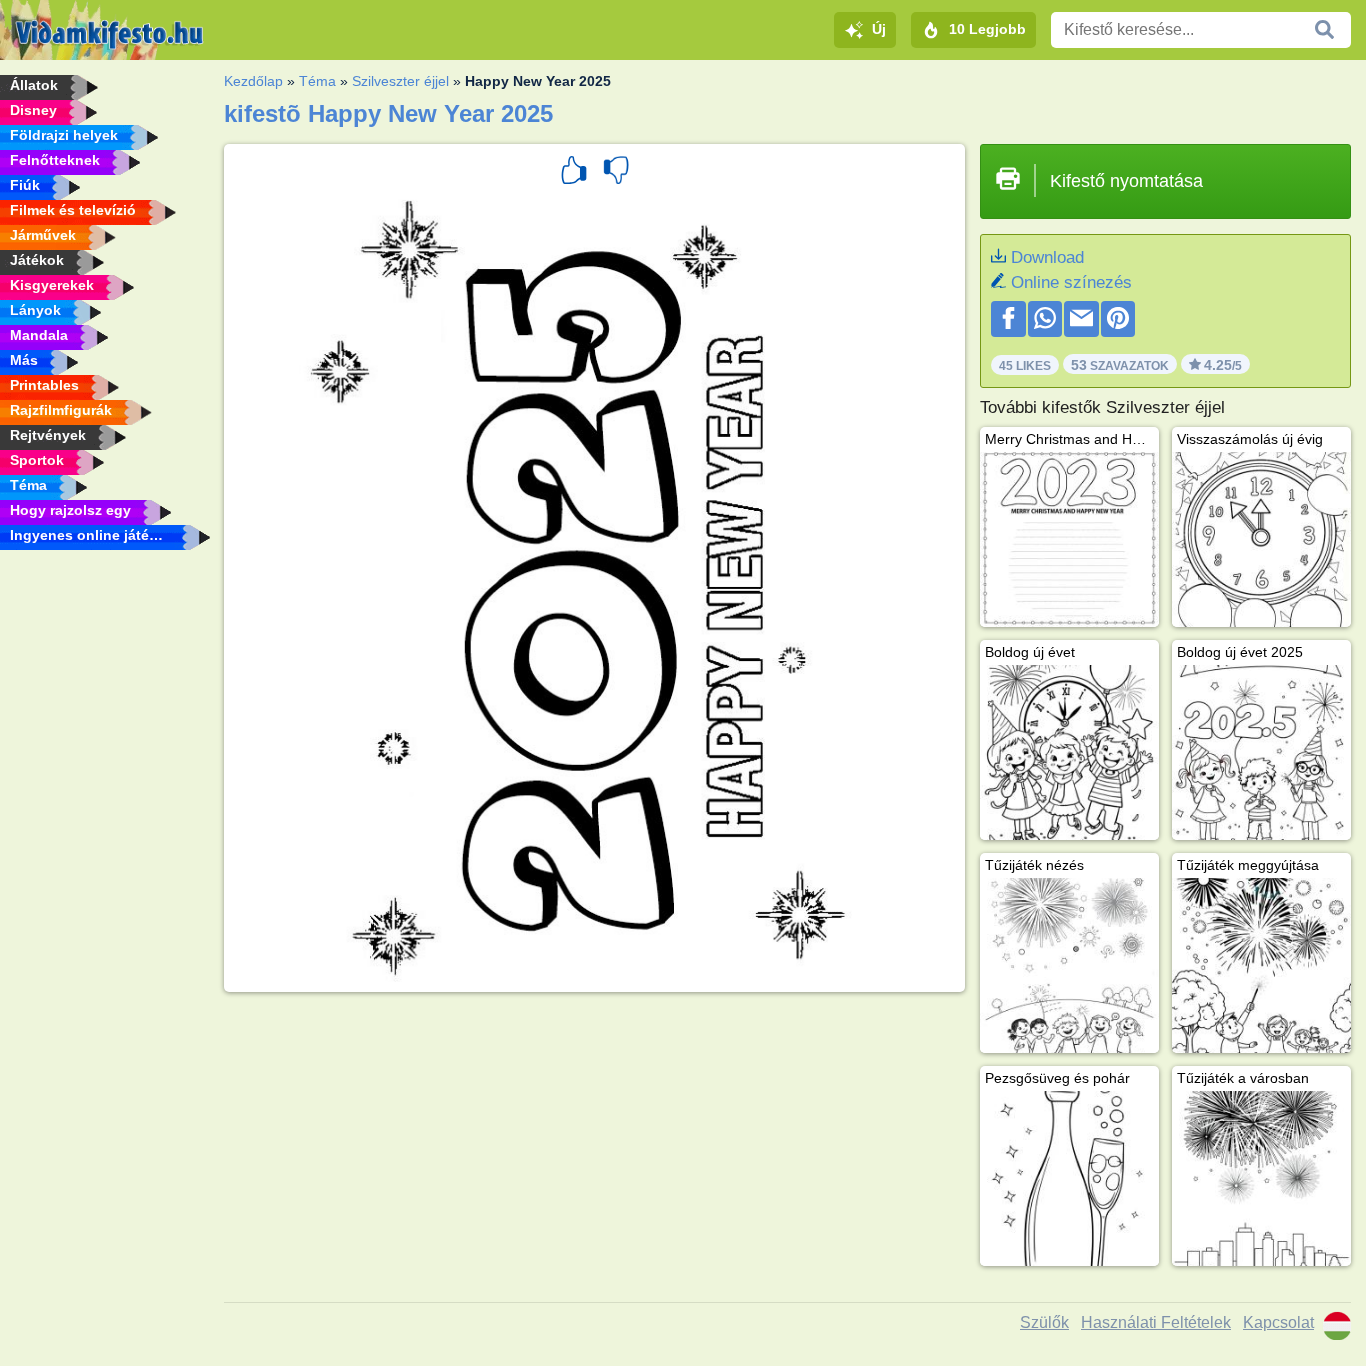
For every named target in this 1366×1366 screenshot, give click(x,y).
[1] (574, 173)
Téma (317, 81)
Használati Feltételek (1156, 1322)
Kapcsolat (1278, 1322)
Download (1047, 257)
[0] (616, 173)
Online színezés (1071, 282)
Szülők (1044, 1322)
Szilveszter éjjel (400, 81)
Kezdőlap (253, 81)
